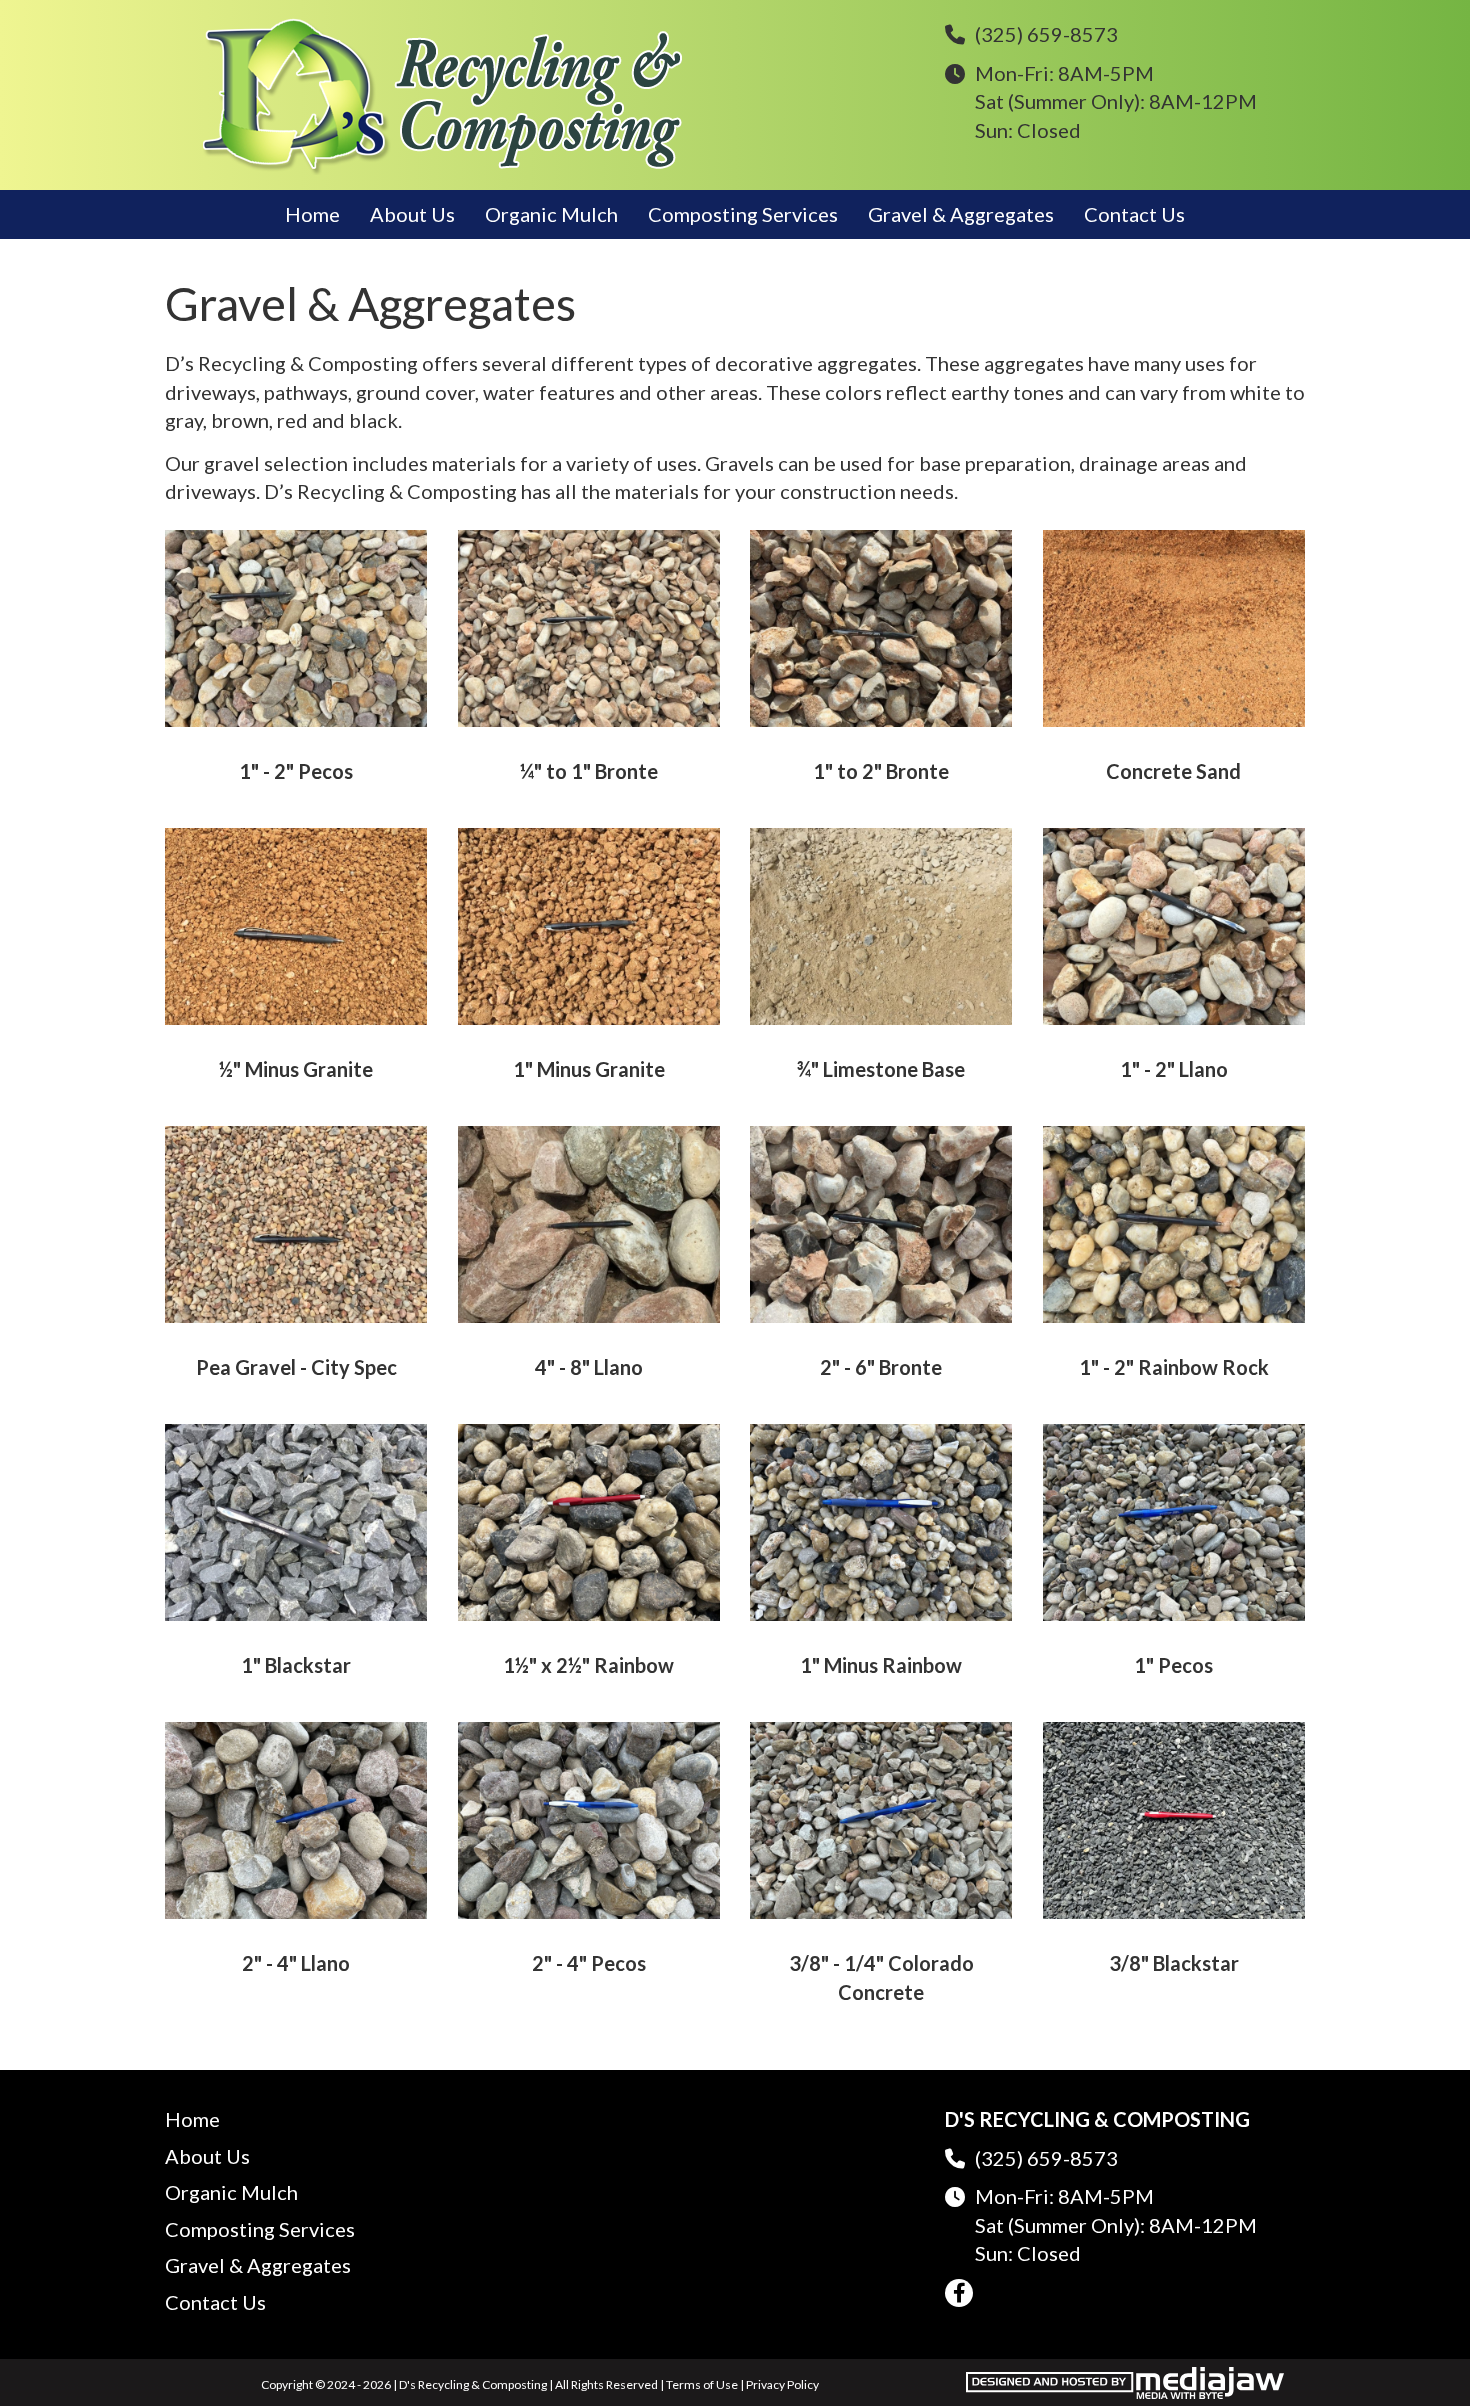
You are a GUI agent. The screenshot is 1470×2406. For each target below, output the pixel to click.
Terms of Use (702, 2384)
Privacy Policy (782, 2384)
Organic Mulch (551, 214)
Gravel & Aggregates (961, 214)
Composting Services (743, 214)
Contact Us (1134, 214)
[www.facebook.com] (959, 2293)
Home (312, 214)
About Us (412, 214)
